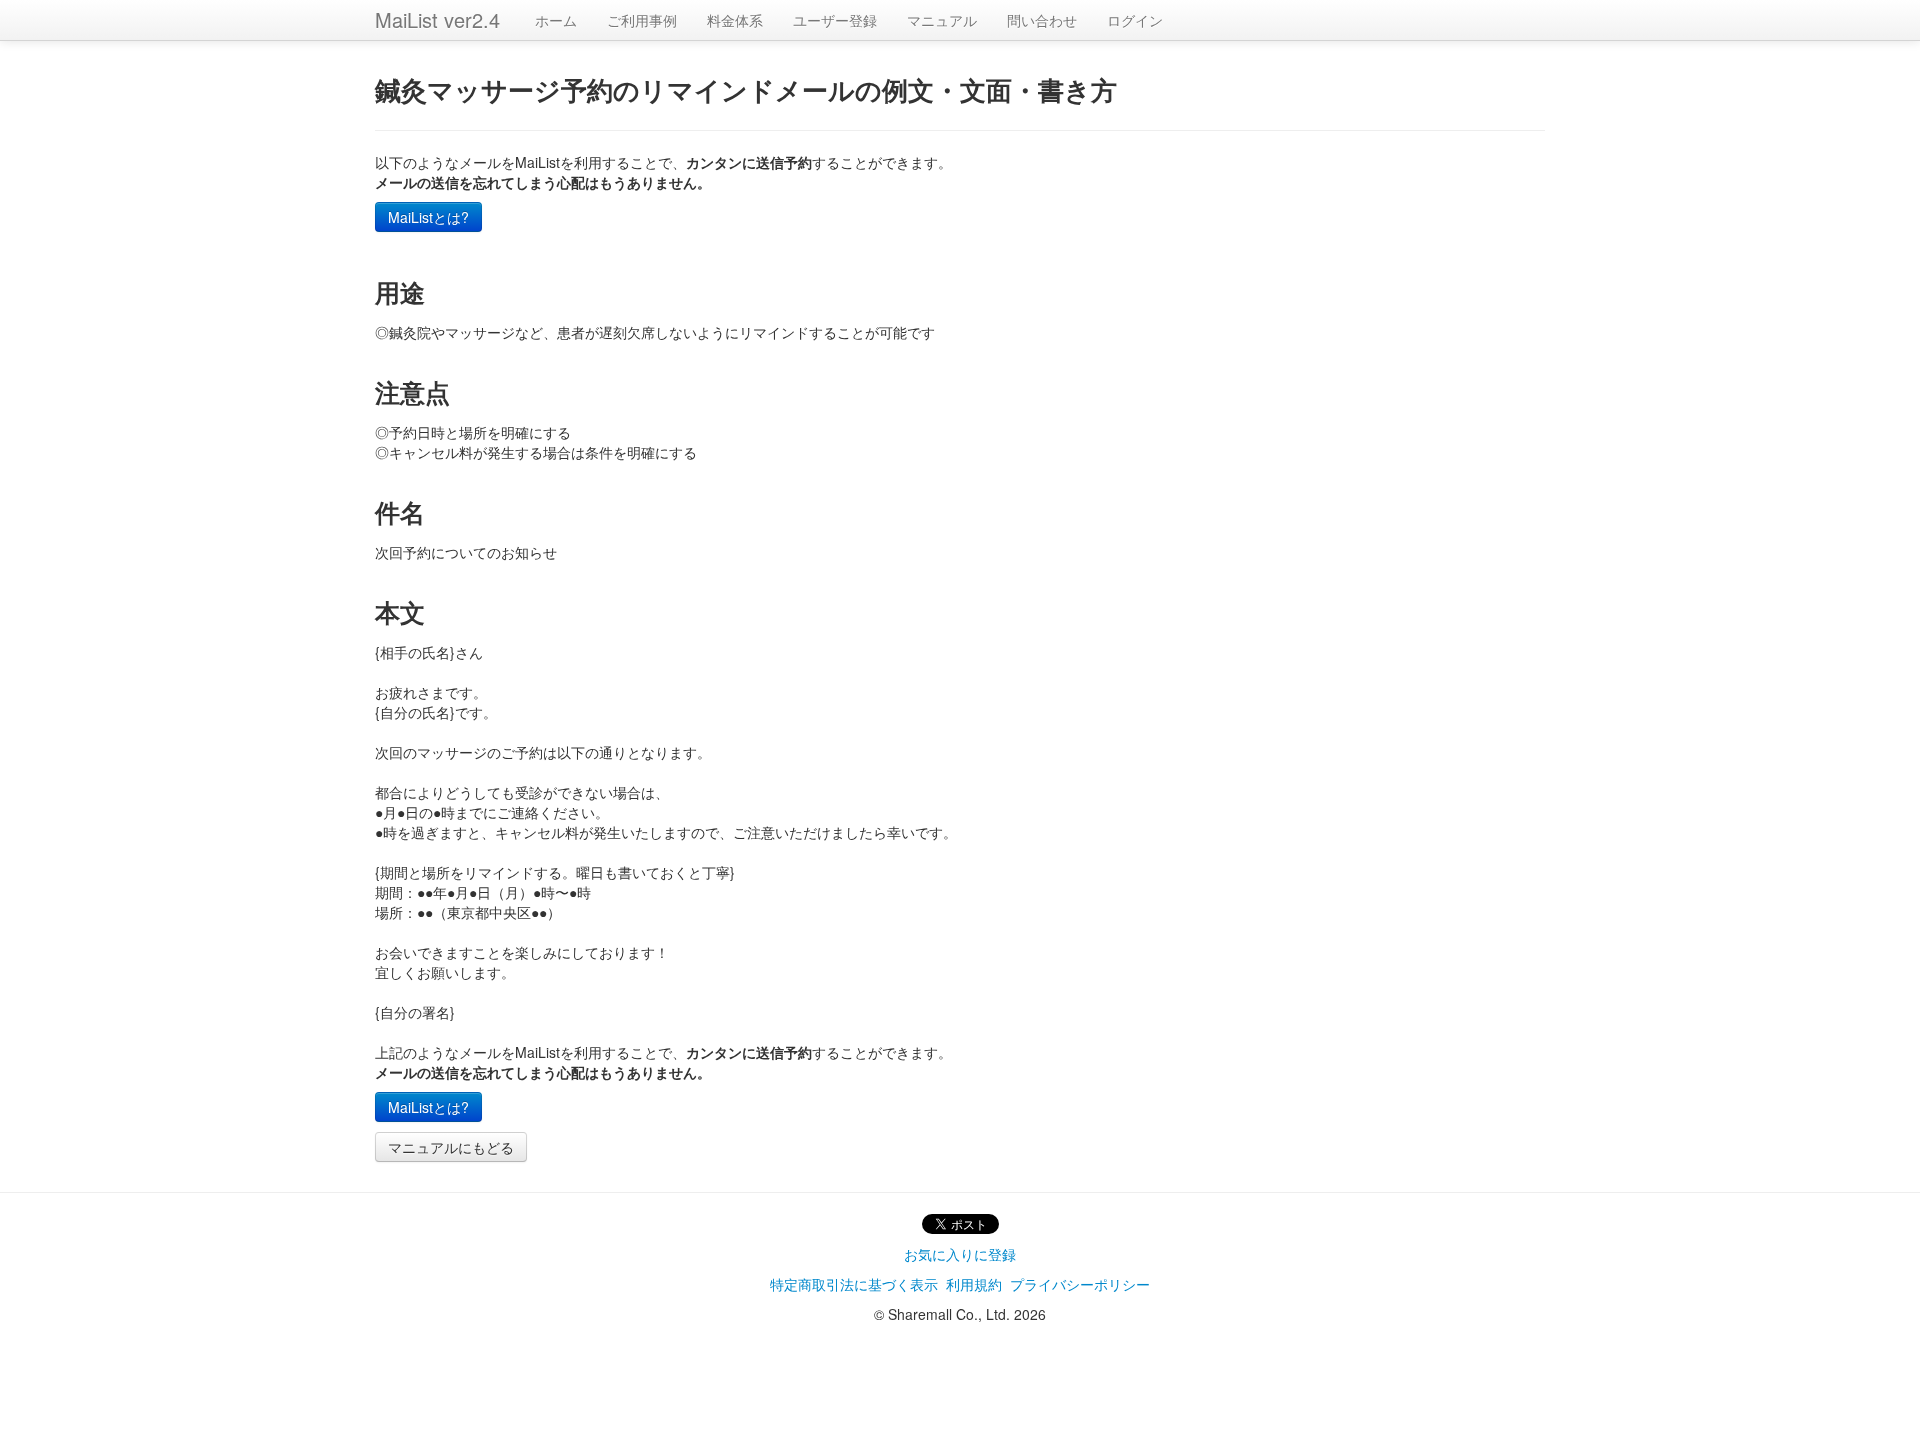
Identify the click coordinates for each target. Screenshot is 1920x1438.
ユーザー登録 (835, 20)
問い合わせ (1042, 20)
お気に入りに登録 (960, 1254)
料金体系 (735, 20)
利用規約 (974, 1284)
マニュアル (942, 20)
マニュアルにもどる (451, 1147)
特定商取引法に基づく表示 (854, 1284)
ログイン (1135, 20)
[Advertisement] (960, 1379)
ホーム (556, 20)
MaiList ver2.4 (437, 19)
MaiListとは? (428, 217)
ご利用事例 (642, 20)
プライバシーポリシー (1080, 1284)
